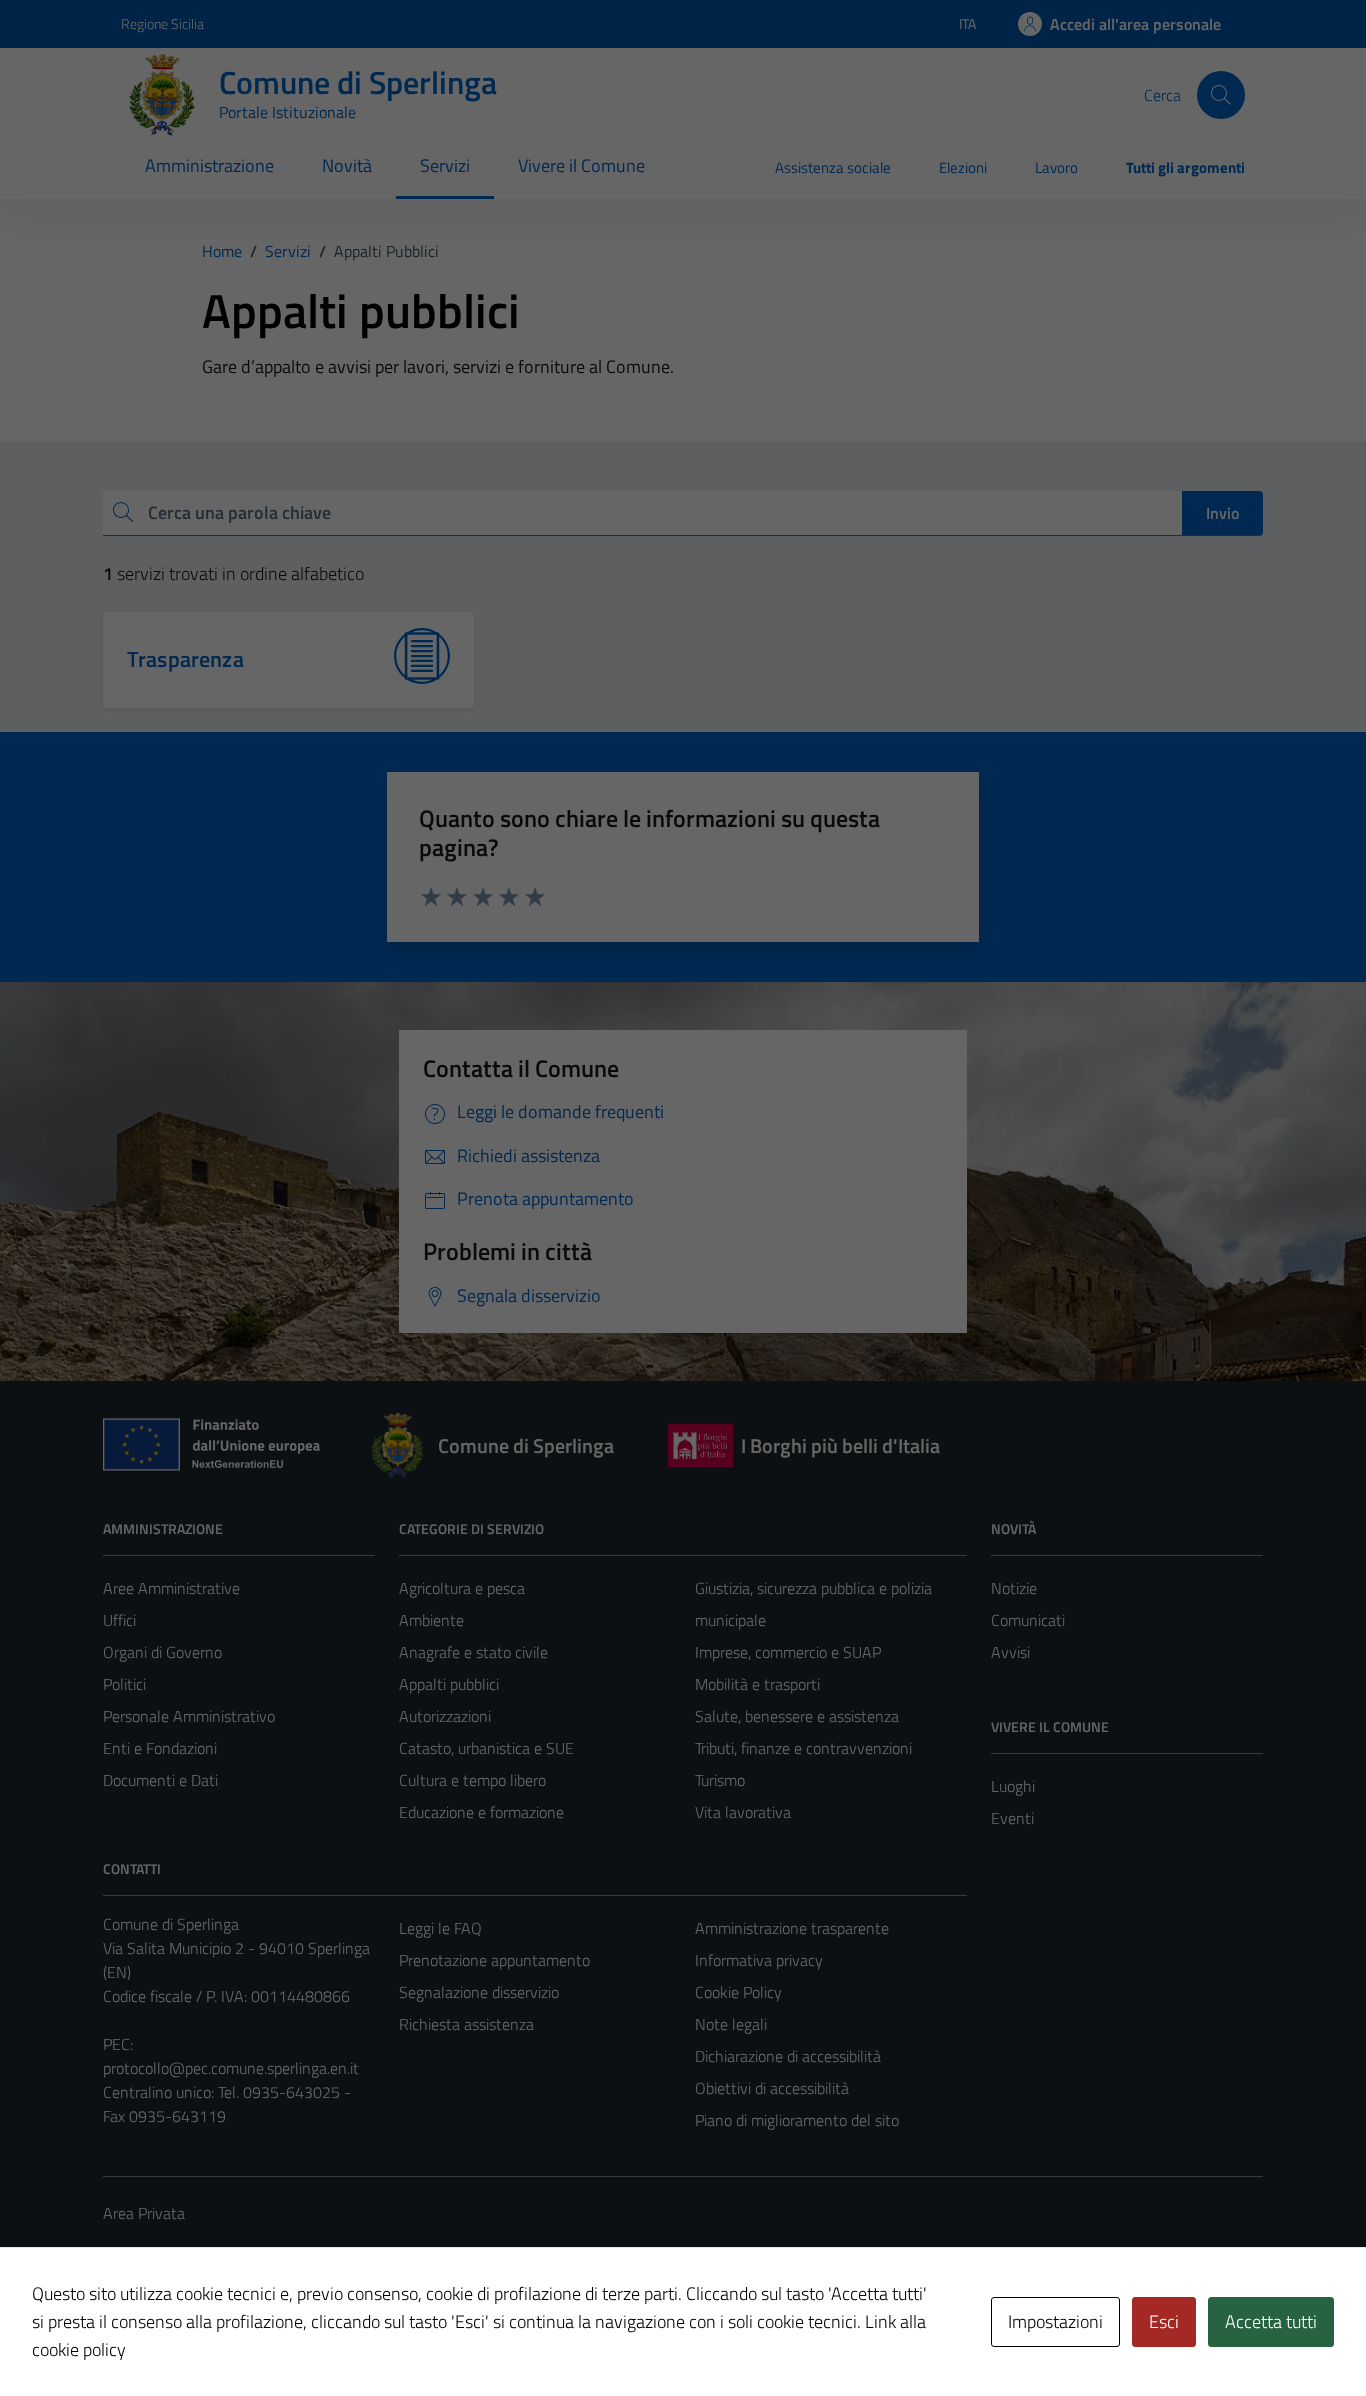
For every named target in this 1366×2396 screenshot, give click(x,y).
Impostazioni (1055, 2321)
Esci (1164, 2321)
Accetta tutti (1271, 2321)
